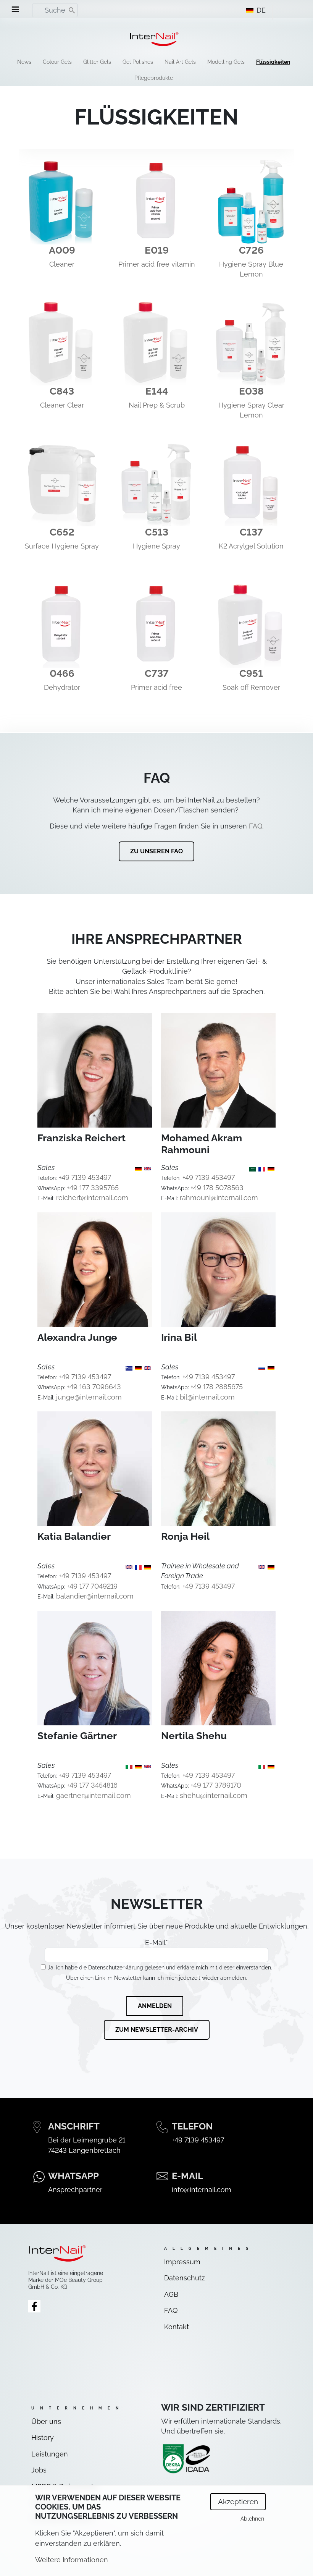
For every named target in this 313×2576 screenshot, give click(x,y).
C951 (251, 673)
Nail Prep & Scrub (157, 405)
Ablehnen (252, 2519)
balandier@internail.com (95, 1596)
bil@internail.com (207, 1397)
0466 (62, 673)
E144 (157, 391)
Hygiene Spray (156, 546)
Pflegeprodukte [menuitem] (154, 78)
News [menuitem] (24, 62)
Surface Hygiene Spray (62, 546)
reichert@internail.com (92, 1198)
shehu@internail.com (214, 1795)
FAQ (256, 826)
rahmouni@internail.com (219, 1198)
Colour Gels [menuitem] (57, 62)
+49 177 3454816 (92, 1785)
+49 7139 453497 (85, 1177)
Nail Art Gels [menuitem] (180, 62)
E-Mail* (156, 1943)
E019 (157, 250)
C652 (62, 532)
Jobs (39, 2470)
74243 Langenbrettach (84, 2150)
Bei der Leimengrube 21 (87, 2140)
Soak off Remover (251, 687)
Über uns (46, 2421)
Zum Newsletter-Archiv (157, 2030)
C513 (157, 532)
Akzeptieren (238, 2502)
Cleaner (62, 264)
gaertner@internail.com (94, 1795)
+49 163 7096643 (94, 1387)
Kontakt (177, 2327)
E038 (251, 391)
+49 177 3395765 (93, 1188)
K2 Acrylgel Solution (251, 546)
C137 (251, 532)
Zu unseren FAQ (156, 851)
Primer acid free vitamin (157, 264)
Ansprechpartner (75, 2190)
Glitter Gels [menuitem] (97, 62)
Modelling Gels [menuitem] (226, 62)
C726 (251, 250)
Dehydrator (62, 687)
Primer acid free (156, 687)
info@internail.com (202, 2190)
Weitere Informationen (72, 2560)
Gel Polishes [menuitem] (138, 62)
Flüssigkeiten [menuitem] (273, 62)
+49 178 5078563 (217, 1188)
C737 (157, 673)
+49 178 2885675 (217, 1387)
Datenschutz (185, 2278)
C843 (62, 391)
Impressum (182, 2262)
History (43, 2438)
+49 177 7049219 (92, 1586)
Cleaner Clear (62, 405)
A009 (62, 250)
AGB (171, 2294)
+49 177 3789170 (216, 1785)
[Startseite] (154, 39)
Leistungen (50, 2454)
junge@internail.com (89, 1397)
